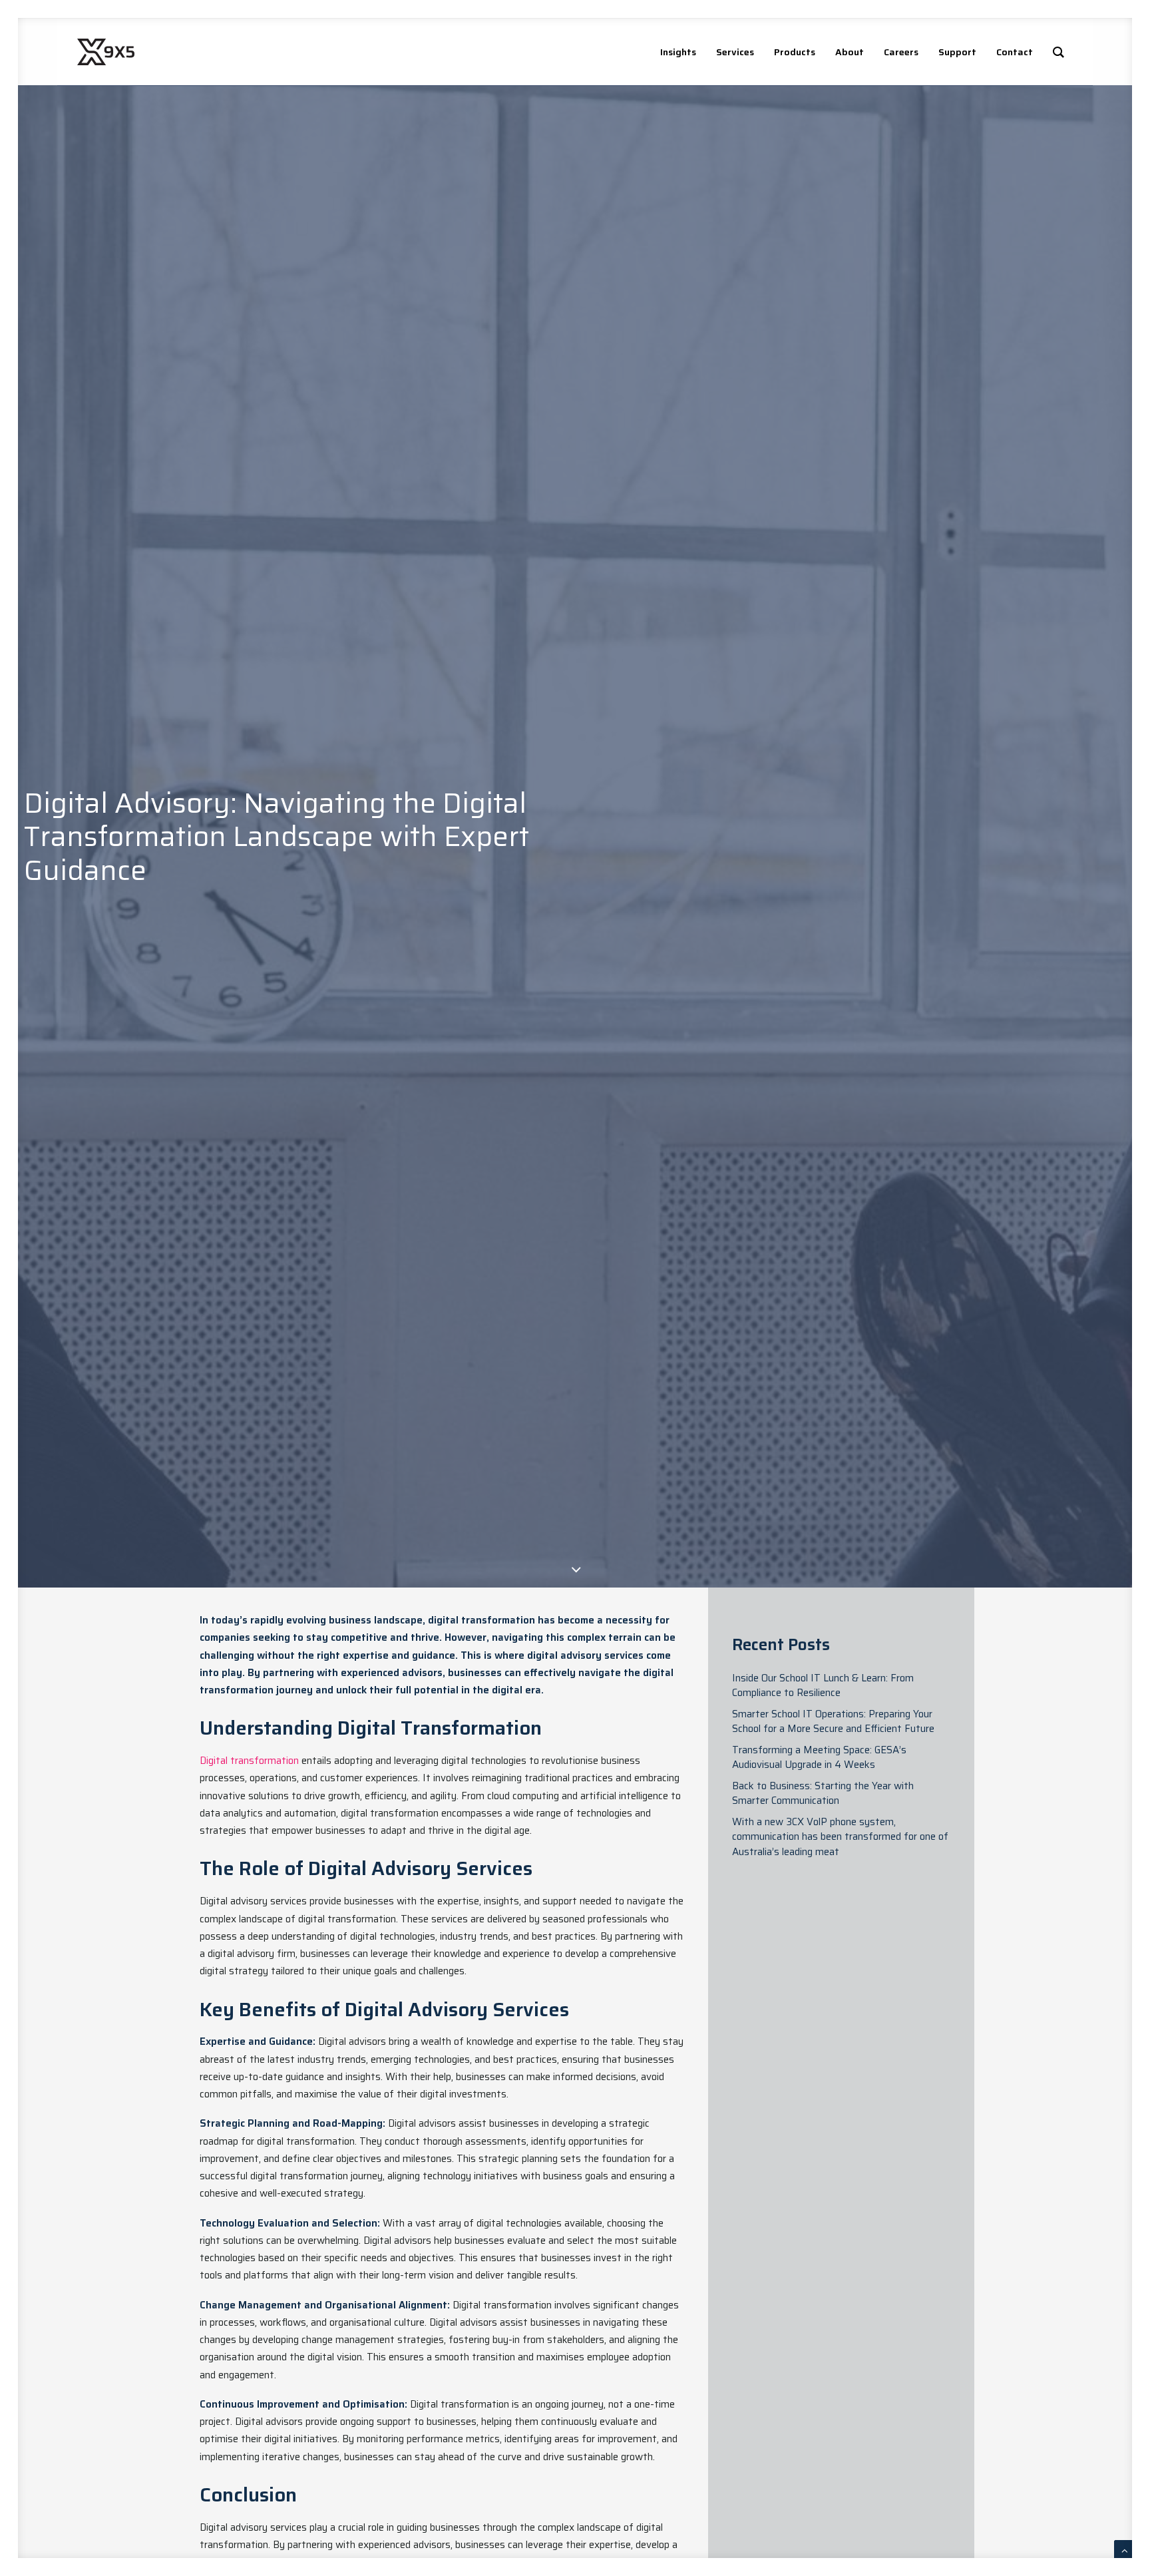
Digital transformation (249, 1761)
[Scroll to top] (1125, 2550)
